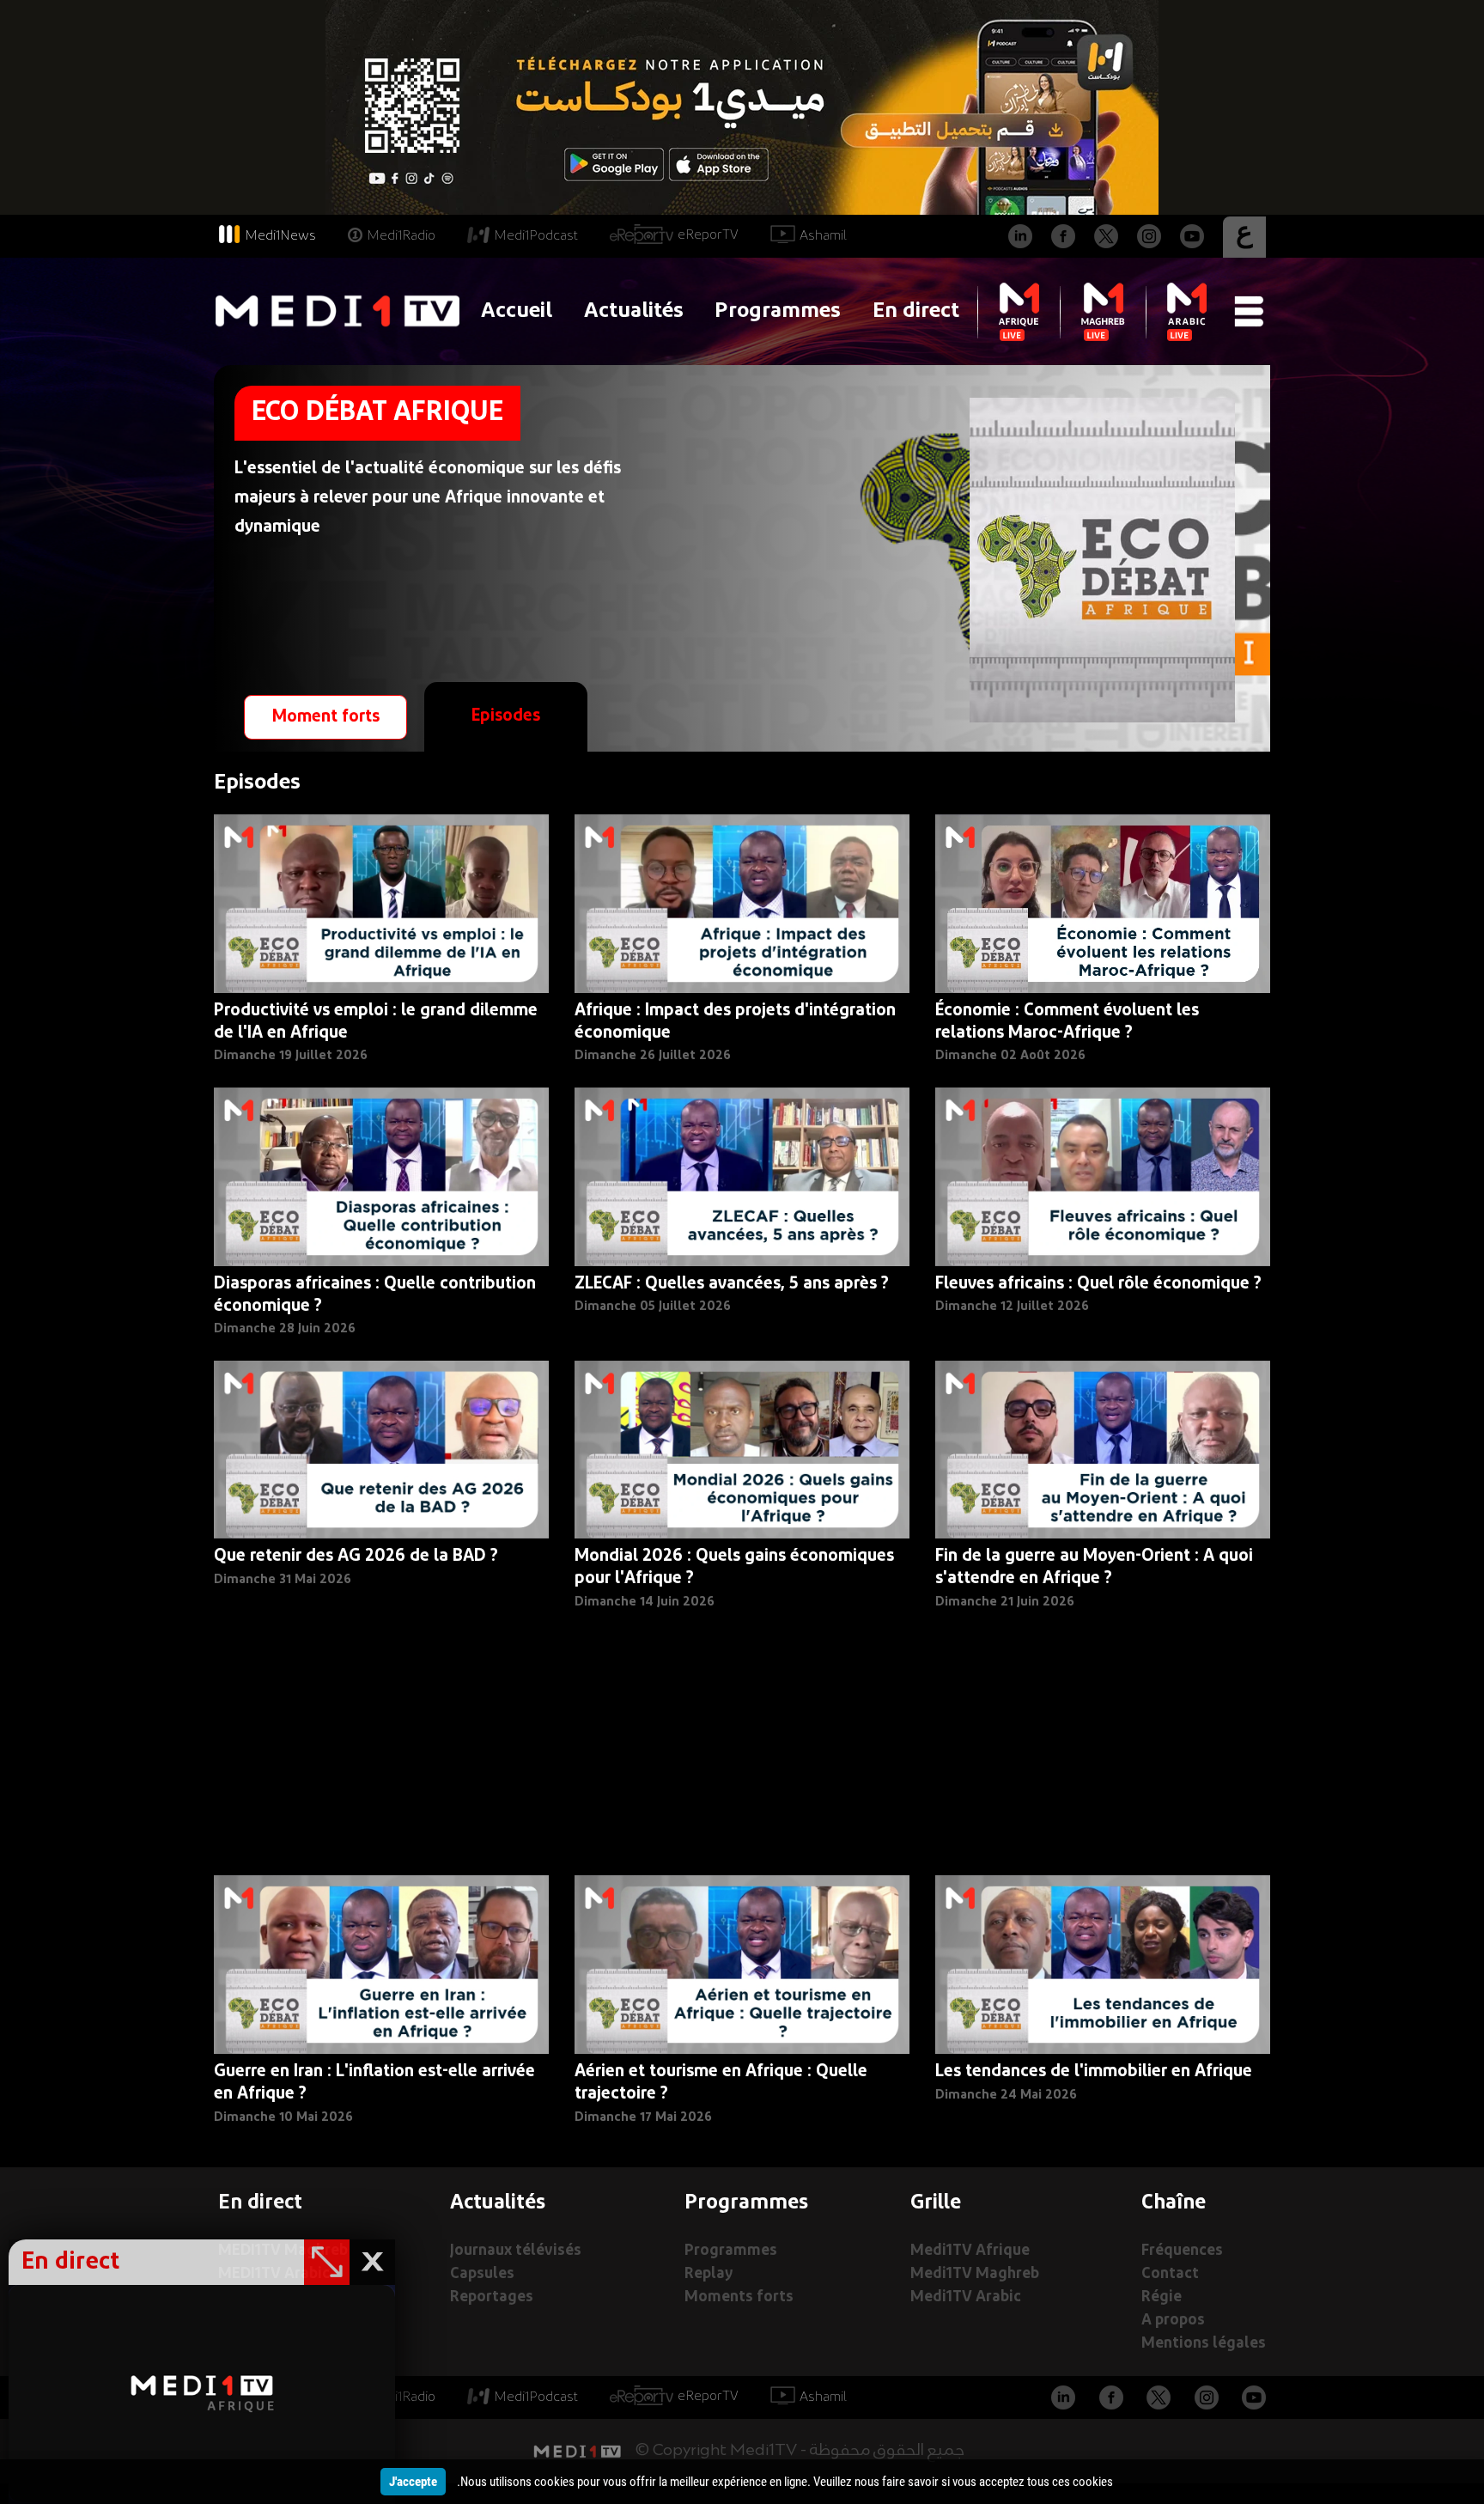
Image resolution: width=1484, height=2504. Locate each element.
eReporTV (708, 235)
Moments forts (739, 2297)
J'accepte (413, 2482)
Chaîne (1174, 2203)
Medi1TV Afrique (970, 2251)
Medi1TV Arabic (966, 2297)
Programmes (778, 311)
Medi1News (280, 236)
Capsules (482, 2274)
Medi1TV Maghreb (975, 2274)
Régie (1162, 2297)
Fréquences (1182, 2251)
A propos (1173, 2321)
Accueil (517, 311)
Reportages (492, 2297)
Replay (709, 2274)
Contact (1170, 2274)
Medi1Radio (401, 236)
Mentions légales (1204, 2344)
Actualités (634, 311)
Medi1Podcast (536, 236)
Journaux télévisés (516, 2251)
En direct (916, 311)
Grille (936, 2203)
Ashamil (823, 236)
